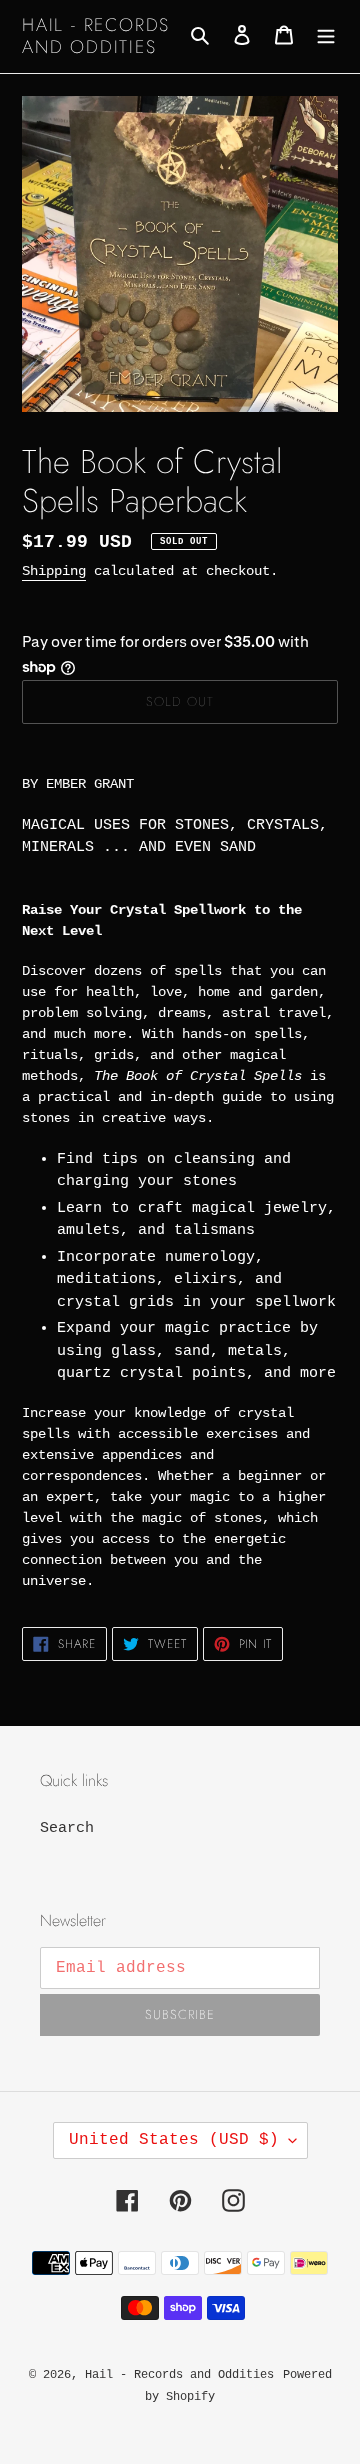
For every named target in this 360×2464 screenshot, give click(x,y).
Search (67, 1828)
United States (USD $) (174, 2140)
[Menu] (326, 36)
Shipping (54, 571)
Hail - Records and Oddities (96, 36)
